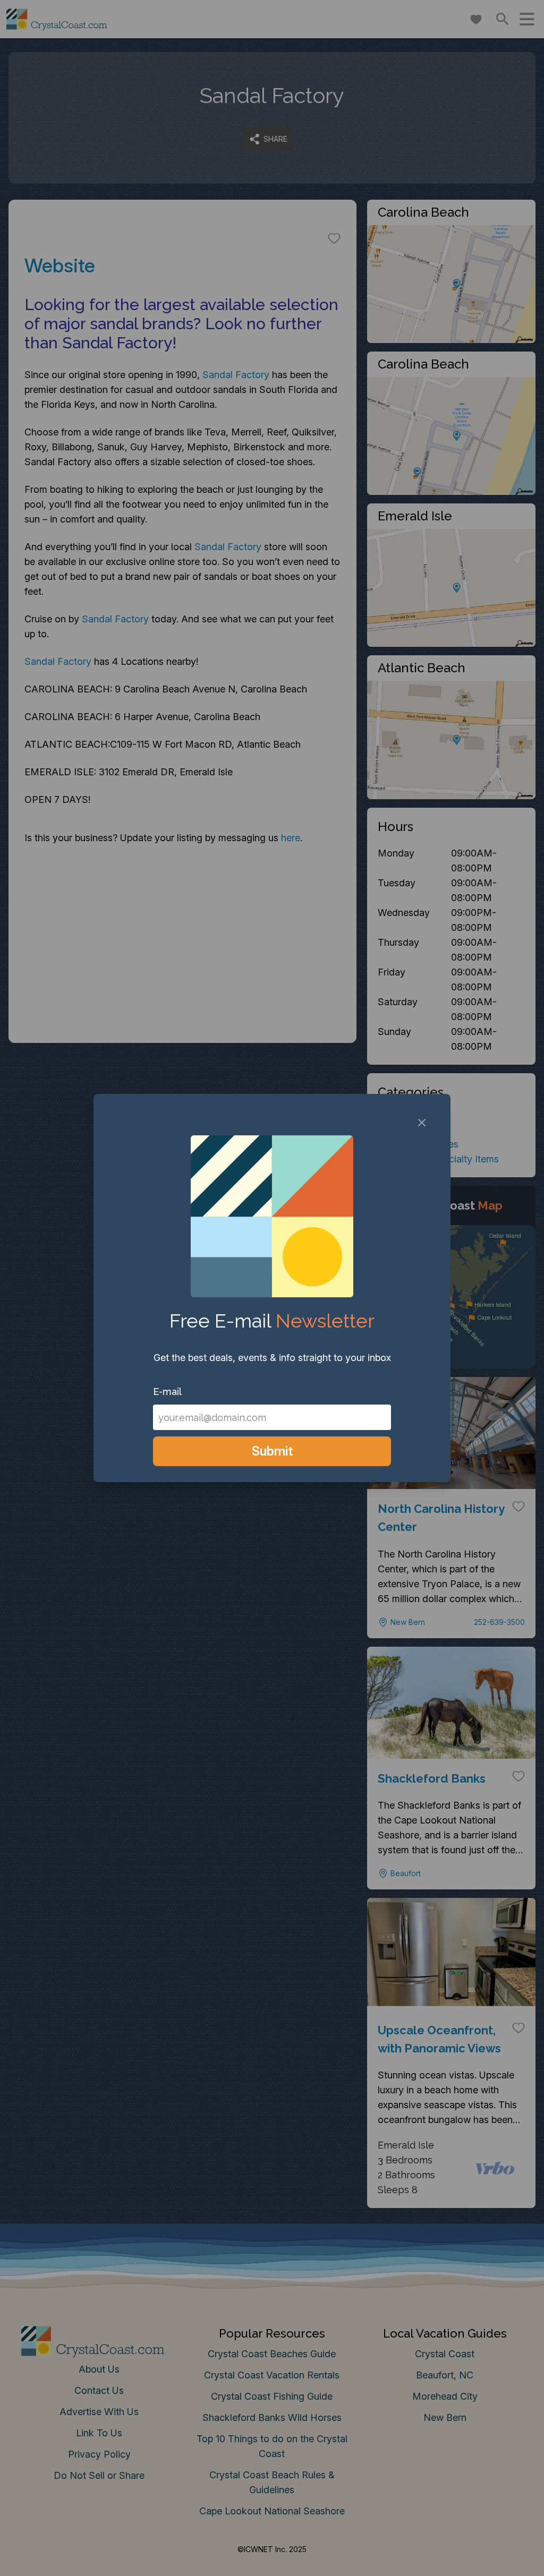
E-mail (167, 1392)
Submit (272, 1451)
